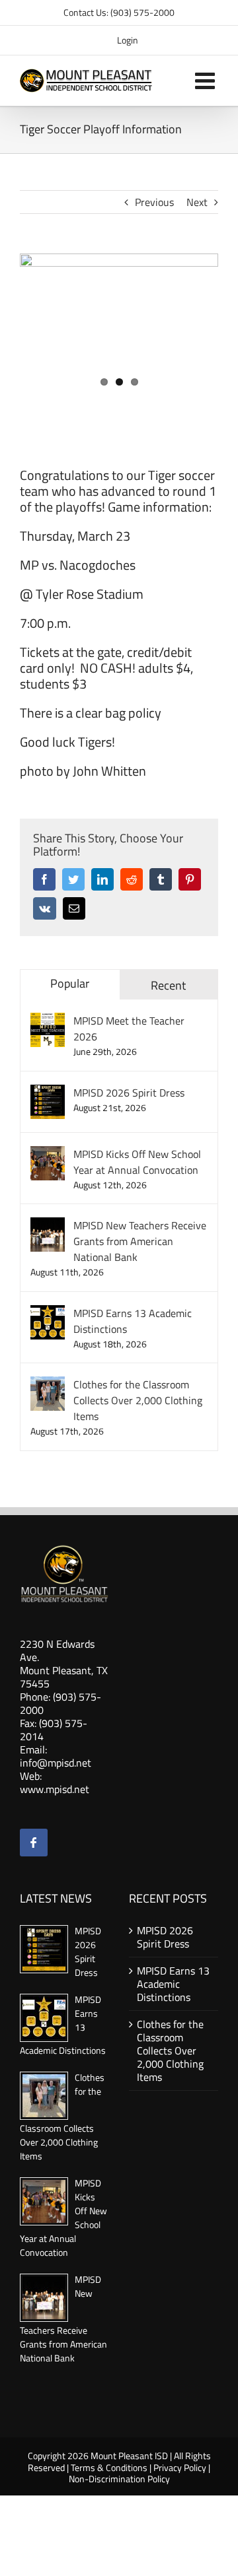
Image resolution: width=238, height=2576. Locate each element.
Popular (70, 983)
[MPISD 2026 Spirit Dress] (48, 1093)
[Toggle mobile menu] (207, 80)
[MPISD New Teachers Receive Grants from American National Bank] (48, 1225)
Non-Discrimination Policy (119, 2479)
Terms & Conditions (109, 2467)
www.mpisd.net (55, 1789)
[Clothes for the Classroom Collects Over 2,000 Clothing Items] (48, 1384)
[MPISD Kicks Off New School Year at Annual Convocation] (48, 1154)
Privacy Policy (180, 2467)
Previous (154, 202)
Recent (168, 985)
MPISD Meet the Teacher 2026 (129, 1029)
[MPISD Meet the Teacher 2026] (48, 1021)
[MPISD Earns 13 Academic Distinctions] (48, 1313)
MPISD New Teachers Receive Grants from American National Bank (140, 1241)
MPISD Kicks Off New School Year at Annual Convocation (137, 1162)
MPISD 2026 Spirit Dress (129, 1093)
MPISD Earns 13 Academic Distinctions (133, 1321)
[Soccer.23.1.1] (119, 322)
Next (197, 202)
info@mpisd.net (56, 1763)
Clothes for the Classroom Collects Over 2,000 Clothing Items (138, 1400)
